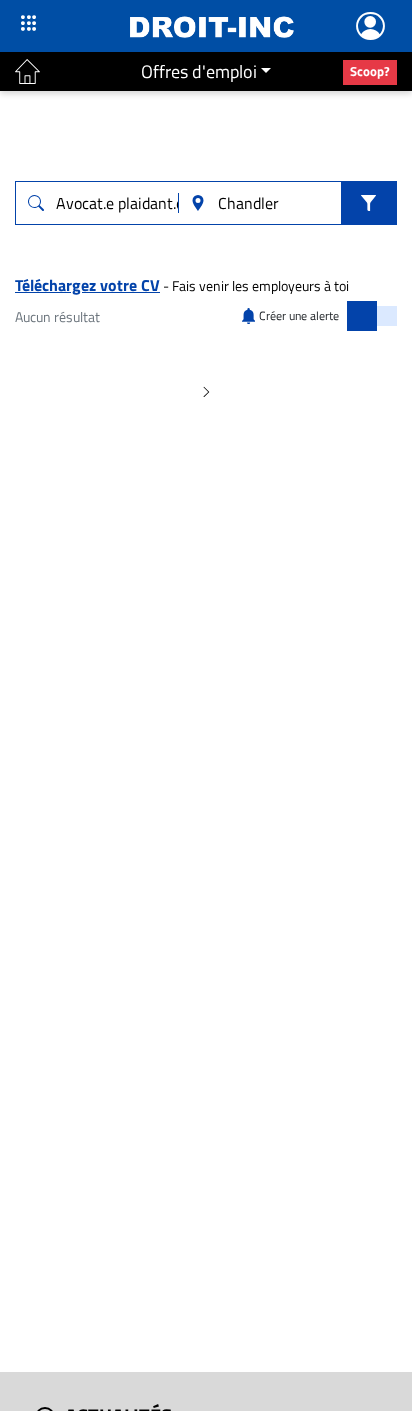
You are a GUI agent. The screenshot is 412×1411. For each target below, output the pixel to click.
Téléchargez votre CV (87, 285)
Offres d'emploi (199, 71)
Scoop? (370, 71)
